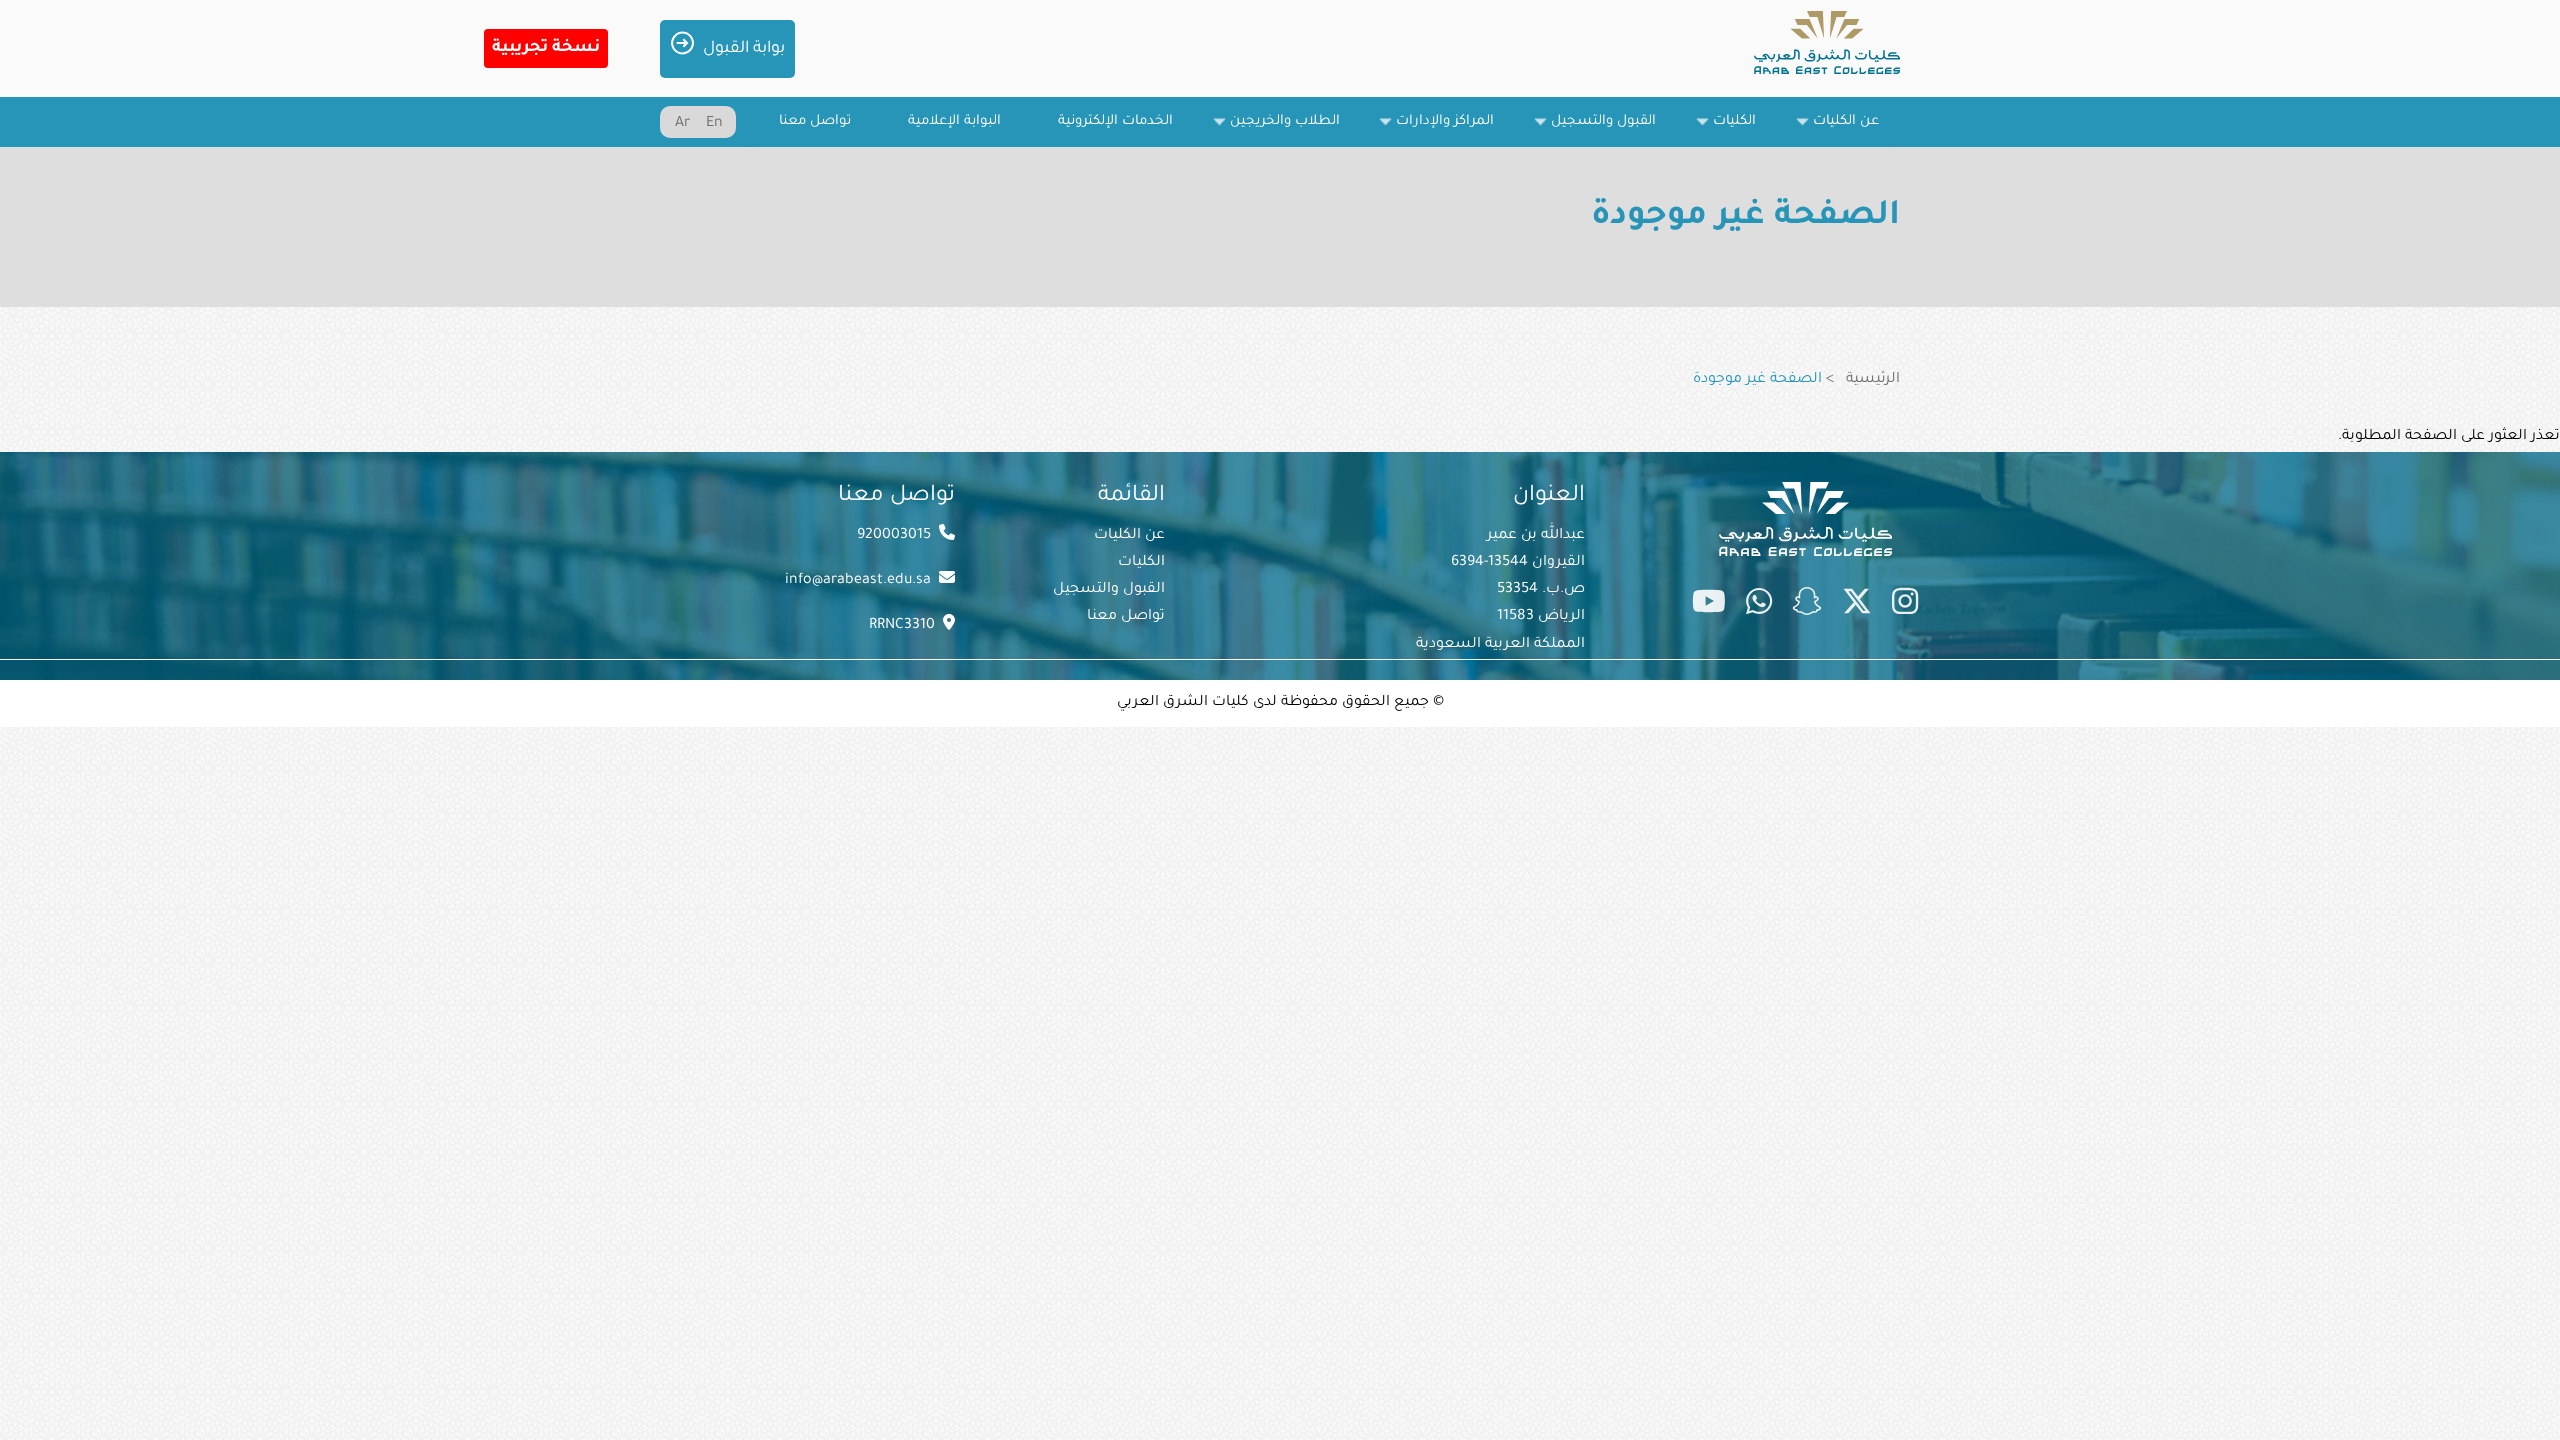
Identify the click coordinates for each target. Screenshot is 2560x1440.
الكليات (1141, 563)
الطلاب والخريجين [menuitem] (1295, 130)
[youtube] (1709, 606)
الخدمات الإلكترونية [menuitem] (1115, 121)
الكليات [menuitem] (1745, 130)
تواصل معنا (1126, 617)
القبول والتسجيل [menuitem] (1614, 130)
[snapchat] (1807, 606)
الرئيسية (1873, 380)
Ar (682, 124)
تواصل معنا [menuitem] (815, 121)
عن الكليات (1129, 536)
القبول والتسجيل (1109, 590)
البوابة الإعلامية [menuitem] (954, 121)
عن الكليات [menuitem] (1856, 130)
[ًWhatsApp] (1759, 606)
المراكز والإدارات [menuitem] (1455, 130)
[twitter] (1857, 606)
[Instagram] (1905, 606)
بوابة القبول (744, 49)
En (714, 124)
